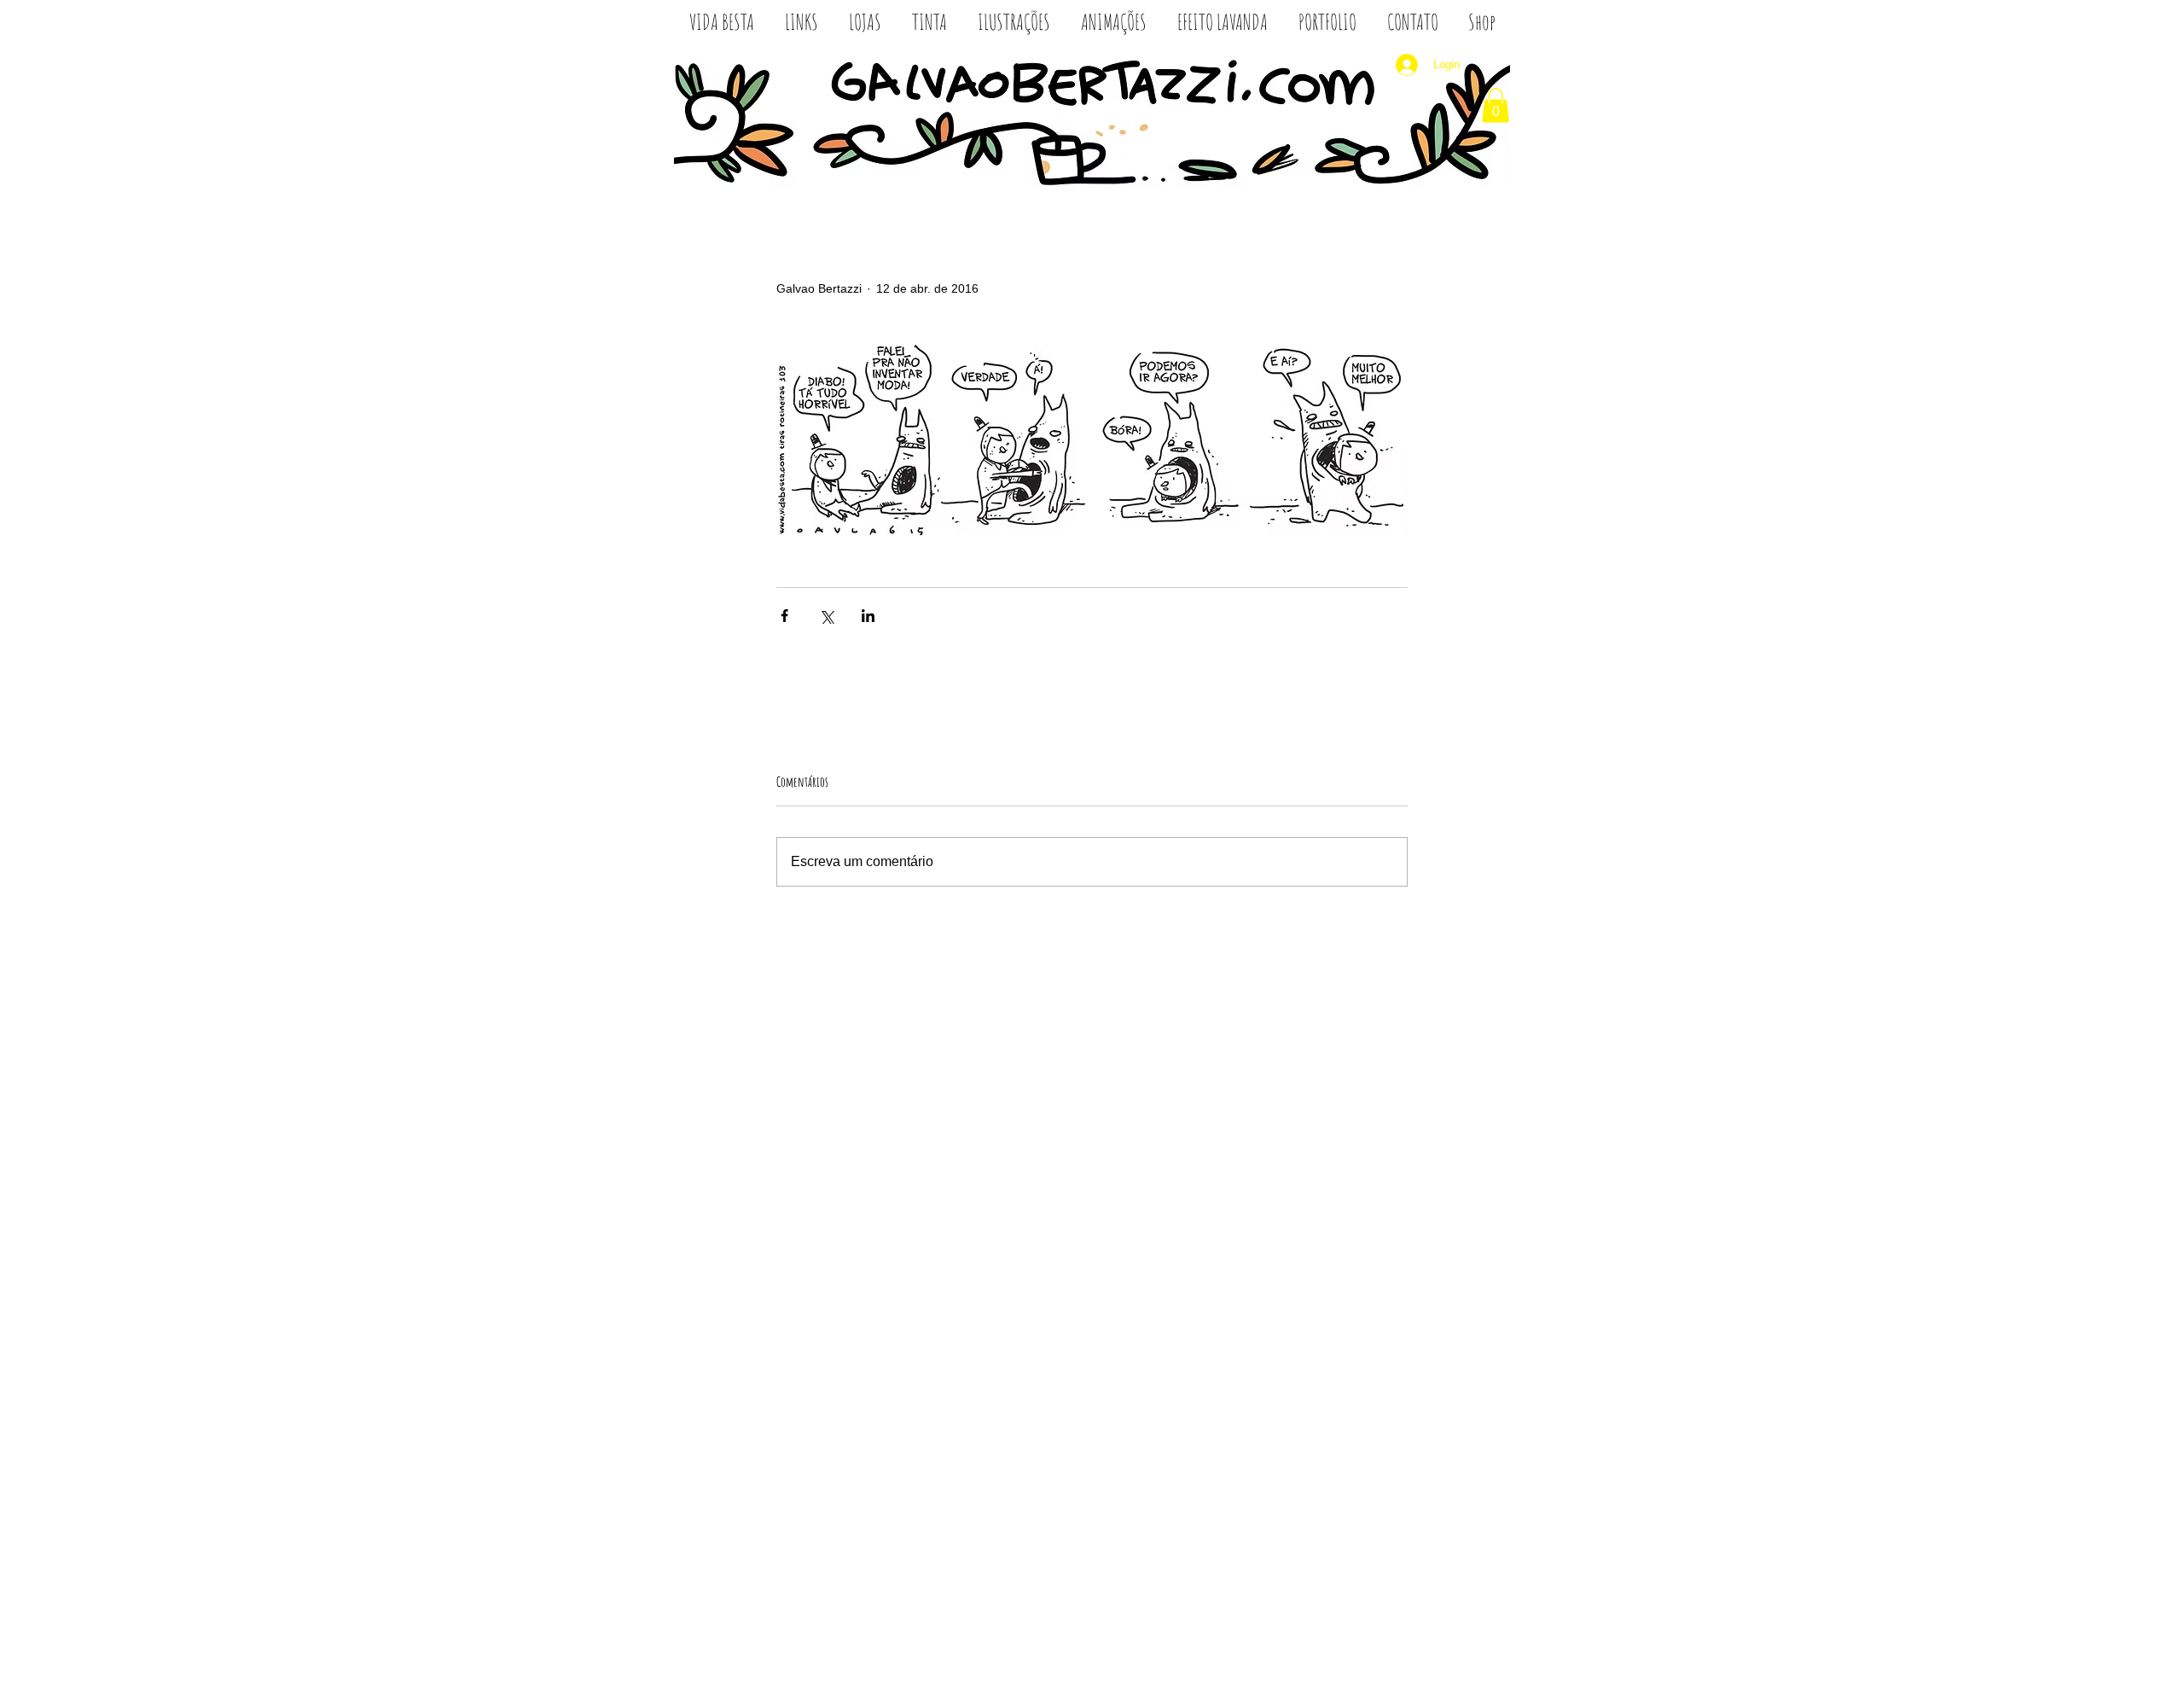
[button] (1496, 105)
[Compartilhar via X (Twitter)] (826, 616)
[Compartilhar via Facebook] (784, 616)
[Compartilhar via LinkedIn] (868, 616)
